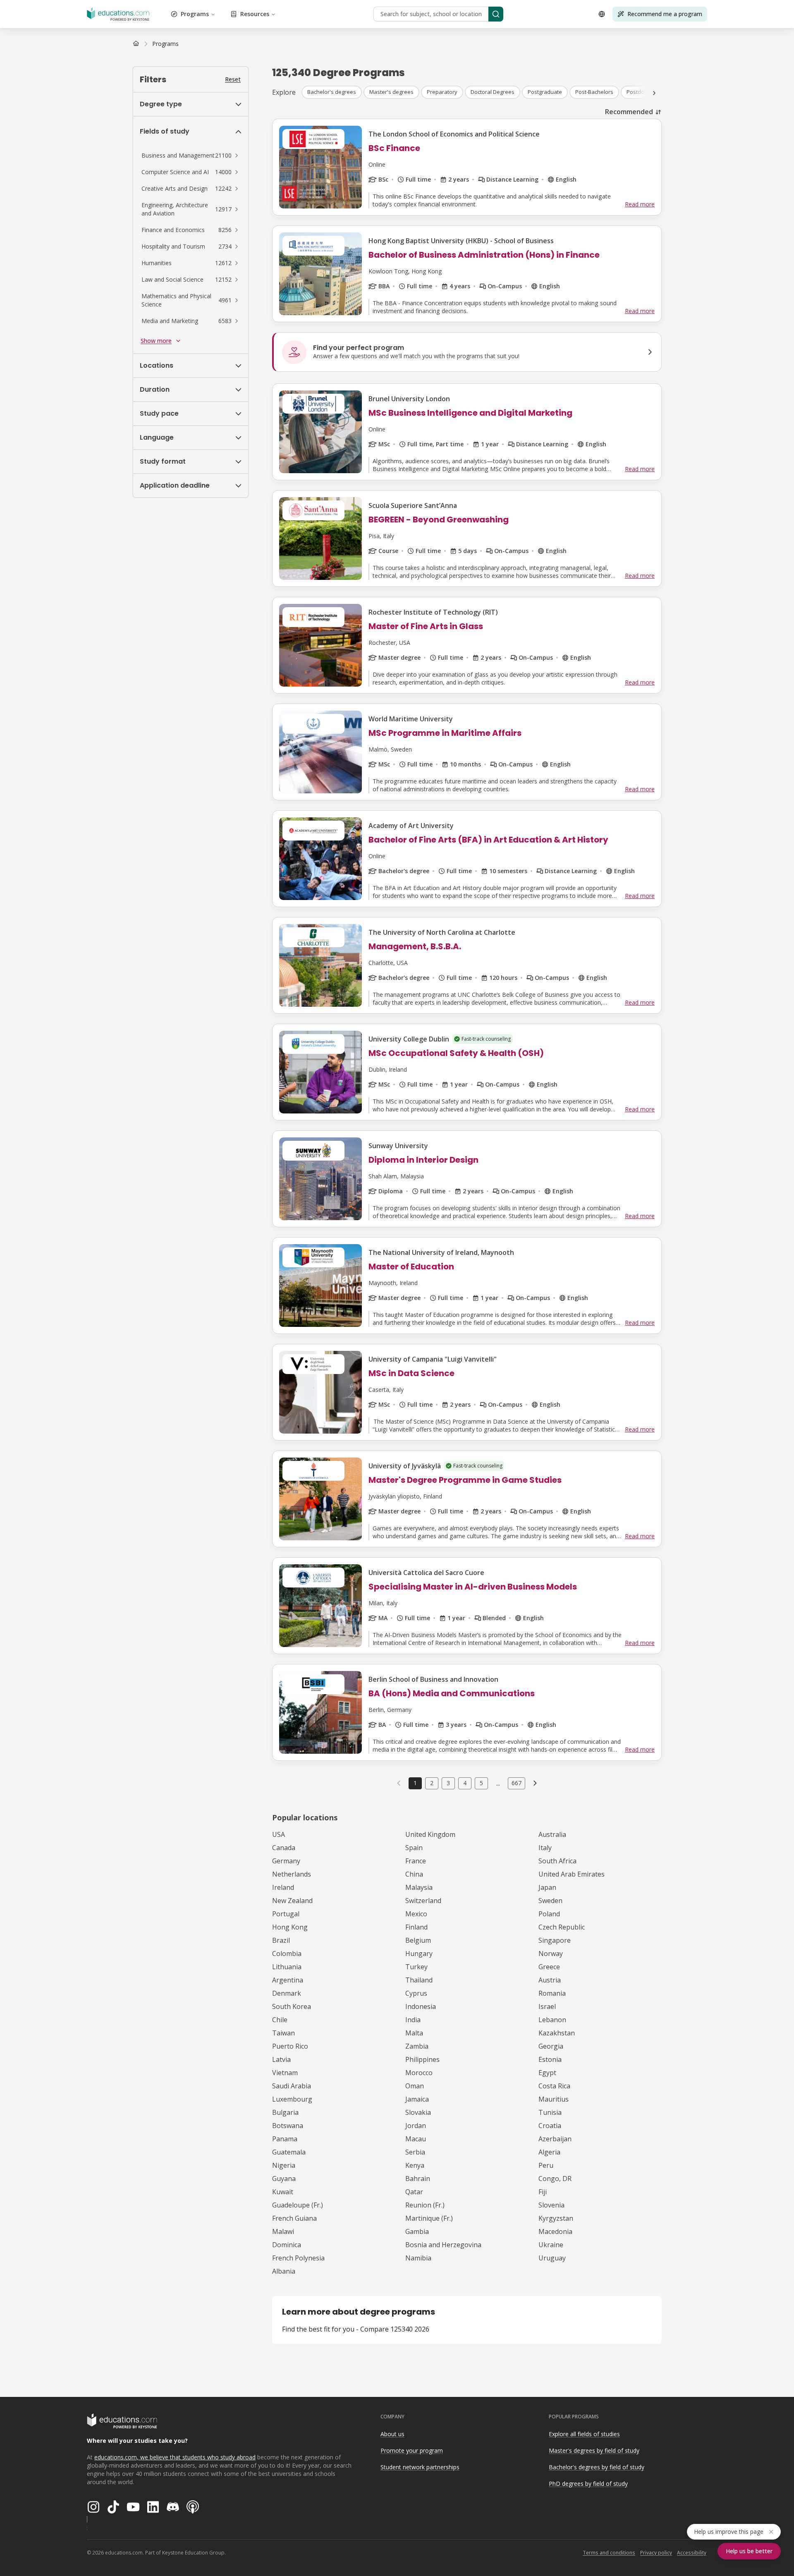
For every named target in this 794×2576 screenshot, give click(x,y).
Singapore (555, 1940)
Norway (551, 1954)
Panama (285, 2139)
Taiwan (283, 2033)
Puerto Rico (290, 2046)
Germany (286, 1861)
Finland (416, 1927)
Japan (547, 1887)
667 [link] (517, 1783)
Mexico (416, 1914)
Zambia (417, 2046)
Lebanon (552, 2020)
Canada (284, 1848)
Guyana (284, 2179)
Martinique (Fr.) (429, 2218)
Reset (233, 79)
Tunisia (550, 2112)
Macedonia (555, 2231)
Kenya (415, 2165)
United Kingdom (430, 1834)
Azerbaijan (555, 2139)
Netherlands (292, 1874)
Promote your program (412, 2450)
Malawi (283, 2231)
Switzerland (423, 1901)
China (414, 1874)
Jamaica (417, 2099)
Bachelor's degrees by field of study (597, 2467)
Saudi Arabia (292, 2086)
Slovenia (551, 2205)
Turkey (416, 1967)
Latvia (281, 2059)
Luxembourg (292, 2099)
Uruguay (552, 2258)
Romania (552, 1993)
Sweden (550, 1901)
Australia (552, 1834)
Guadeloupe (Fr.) (298, 2205)
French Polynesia (298, 2258)
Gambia (417, 2231)
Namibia (418, 2258)
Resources (255, 14)
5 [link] (481, 1783)
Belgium (418, 1940)
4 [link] (465, 1783)
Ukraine (551, 2245)
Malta (414, 2033)
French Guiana (294, 2218)
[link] (165, 44)
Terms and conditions (609, 2553)
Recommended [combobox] (629, 112)
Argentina (288, 1980)
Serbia (415, 2152)
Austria (550, 1980)
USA (279, 1834)
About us (392, 2434)
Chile (280, 2020)
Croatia (550, 2126)
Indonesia (421, 2006)
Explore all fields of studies (584, 2434)
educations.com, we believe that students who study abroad (175, 2457)
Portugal (286, 1914)
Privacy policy (656, 2553)
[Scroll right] (654, 93)
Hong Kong (290, 1927)
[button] (191, 156)
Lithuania (287, 1967)
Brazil (281, 1940)
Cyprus (416, 1993)
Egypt (547, 2073)
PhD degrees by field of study (588, 2484)
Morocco (419, 2073)
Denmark (287, 1993)
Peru (546, 2165)
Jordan (416, 2126)
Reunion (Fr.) (425, 2205)
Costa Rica (554, 2086)
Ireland (283, 1887)
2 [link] (432, 1783)
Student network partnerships (420, 2467)
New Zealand (292, 1901)
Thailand (419, 1980)
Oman (415, 2086)
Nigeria (284, 2165)
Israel (547, 2006)
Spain (414, 1848)
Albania (284, 2271)
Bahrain (418, 2179)
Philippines (422, 2059)
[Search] (496, 14)
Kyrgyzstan (556, 2218)
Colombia (287, 1954)
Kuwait (283, 2192)
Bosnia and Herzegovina (443, 2245)
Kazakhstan (557, 2033)
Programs (195, 14)
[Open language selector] (602, 14)
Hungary (419, 1954)
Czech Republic (562, 1927)
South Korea (292, 2006)
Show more (156, 341)
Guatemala (289, 2152)
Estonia (550, 2059)
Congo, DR (555, 2179)
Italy (545, 1848)
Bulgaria (285, 2112)
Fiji (543, 2192)
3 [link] (448, 1783)
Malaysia (419, 1887)
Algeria (549, 2152)
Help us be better (749, 2551)
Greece (549, 1967)
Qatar (414, 2192)
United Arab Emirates (572, 1874)
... (498, 1783)
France (416, 1861)
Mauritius (554, 2099)
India (413, 2020)
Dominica (287, 2245)
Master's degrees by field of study (594, 2450)
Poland (549, 1914)
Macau (416, 2139)
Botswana (288, 2126)
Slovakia (418, 2112)
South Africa (557, 1861)
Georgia (551, 2046)
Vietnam (285, 2073)
